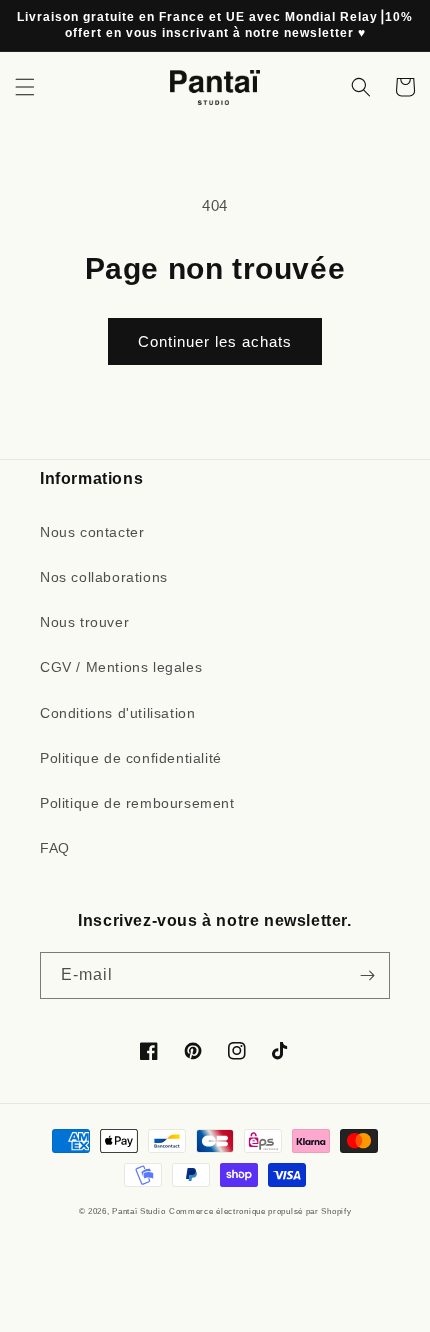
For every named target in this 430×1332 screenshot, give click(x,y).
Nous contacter (92, 532)
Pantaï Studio (138, 1211)
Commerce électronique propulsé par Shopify (260, 1211)
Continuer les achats (215, 341)
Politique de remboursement (137, 803)
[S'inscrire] (367, 975)
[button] (25, 87)
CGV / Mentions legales (121, 667)
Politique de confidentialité (131, 758)
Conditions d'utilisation (117, 713)
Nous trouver (84, 622)
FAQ (55, 848)
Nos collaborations (104, 577)
